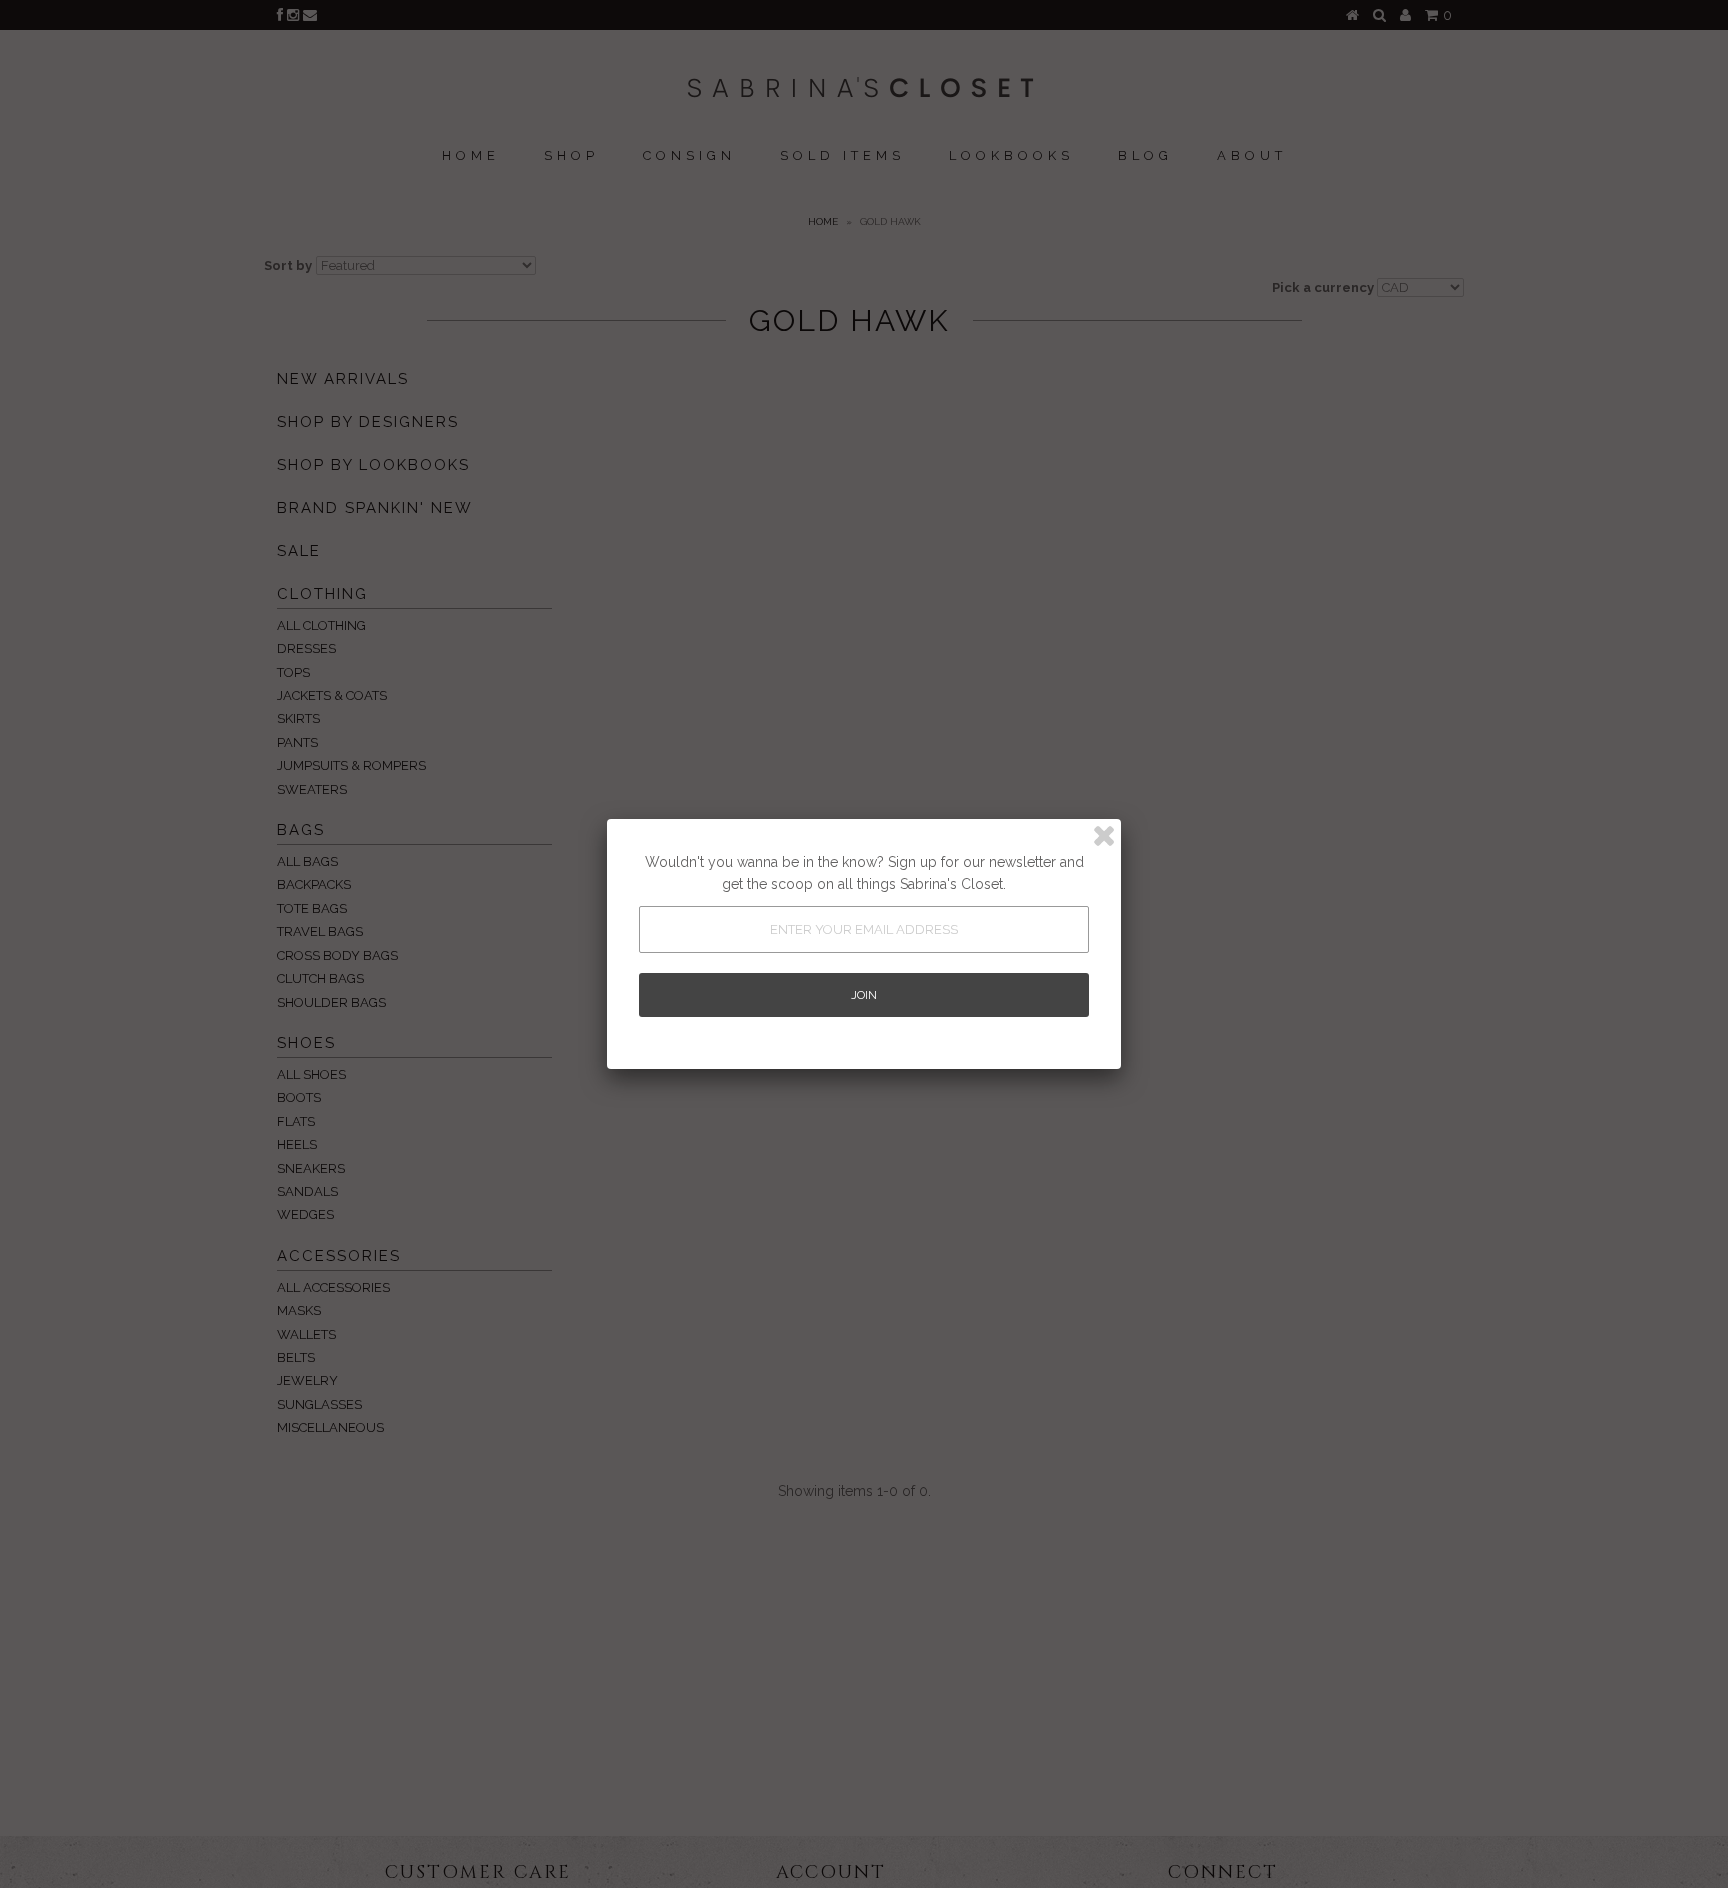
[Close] (1104, 836)
